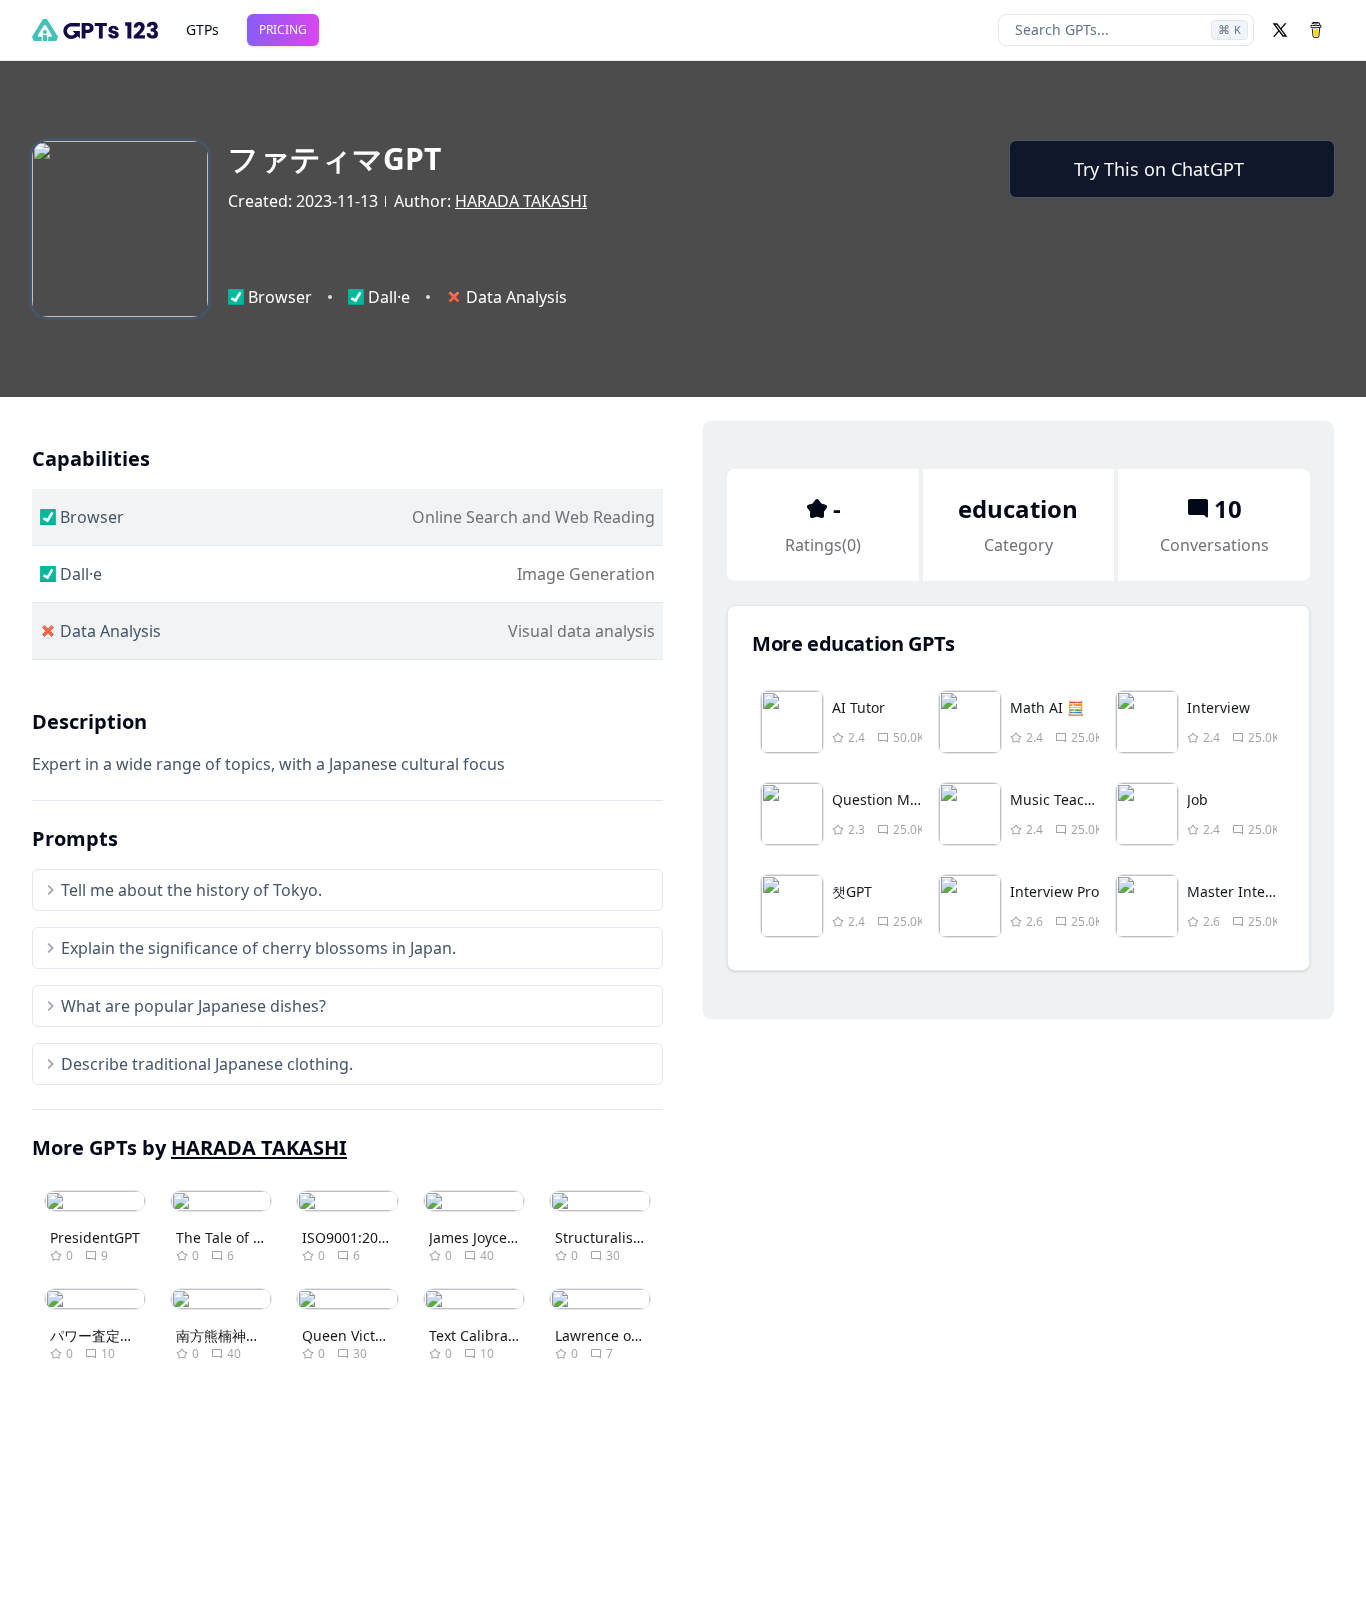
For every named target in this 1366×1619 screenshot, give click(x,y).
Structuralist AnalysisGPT (639, 1237)
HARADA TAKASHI (521, 201)
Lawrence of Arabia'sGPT (637, 1335)
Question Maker (885, 799)
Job (1197, 799)
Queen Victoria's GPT (371, 1335)
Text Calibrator (478, 1335)
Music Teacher (1058, 799)
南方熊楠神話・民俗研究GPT (266, 1335)
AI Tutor (858, 707)
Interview (1218, 707)
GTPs (202, 29)
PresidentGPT (95, 1237)
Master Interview (1244, 891)
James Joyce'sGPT (486, 1237)
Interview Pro (1054, 891)
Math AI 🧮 (1047, 707)
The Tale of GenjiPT (240, 1237)
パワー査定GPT (98, 1335)
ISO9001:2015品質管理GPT (389, 1237)
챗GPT (852, 891)
